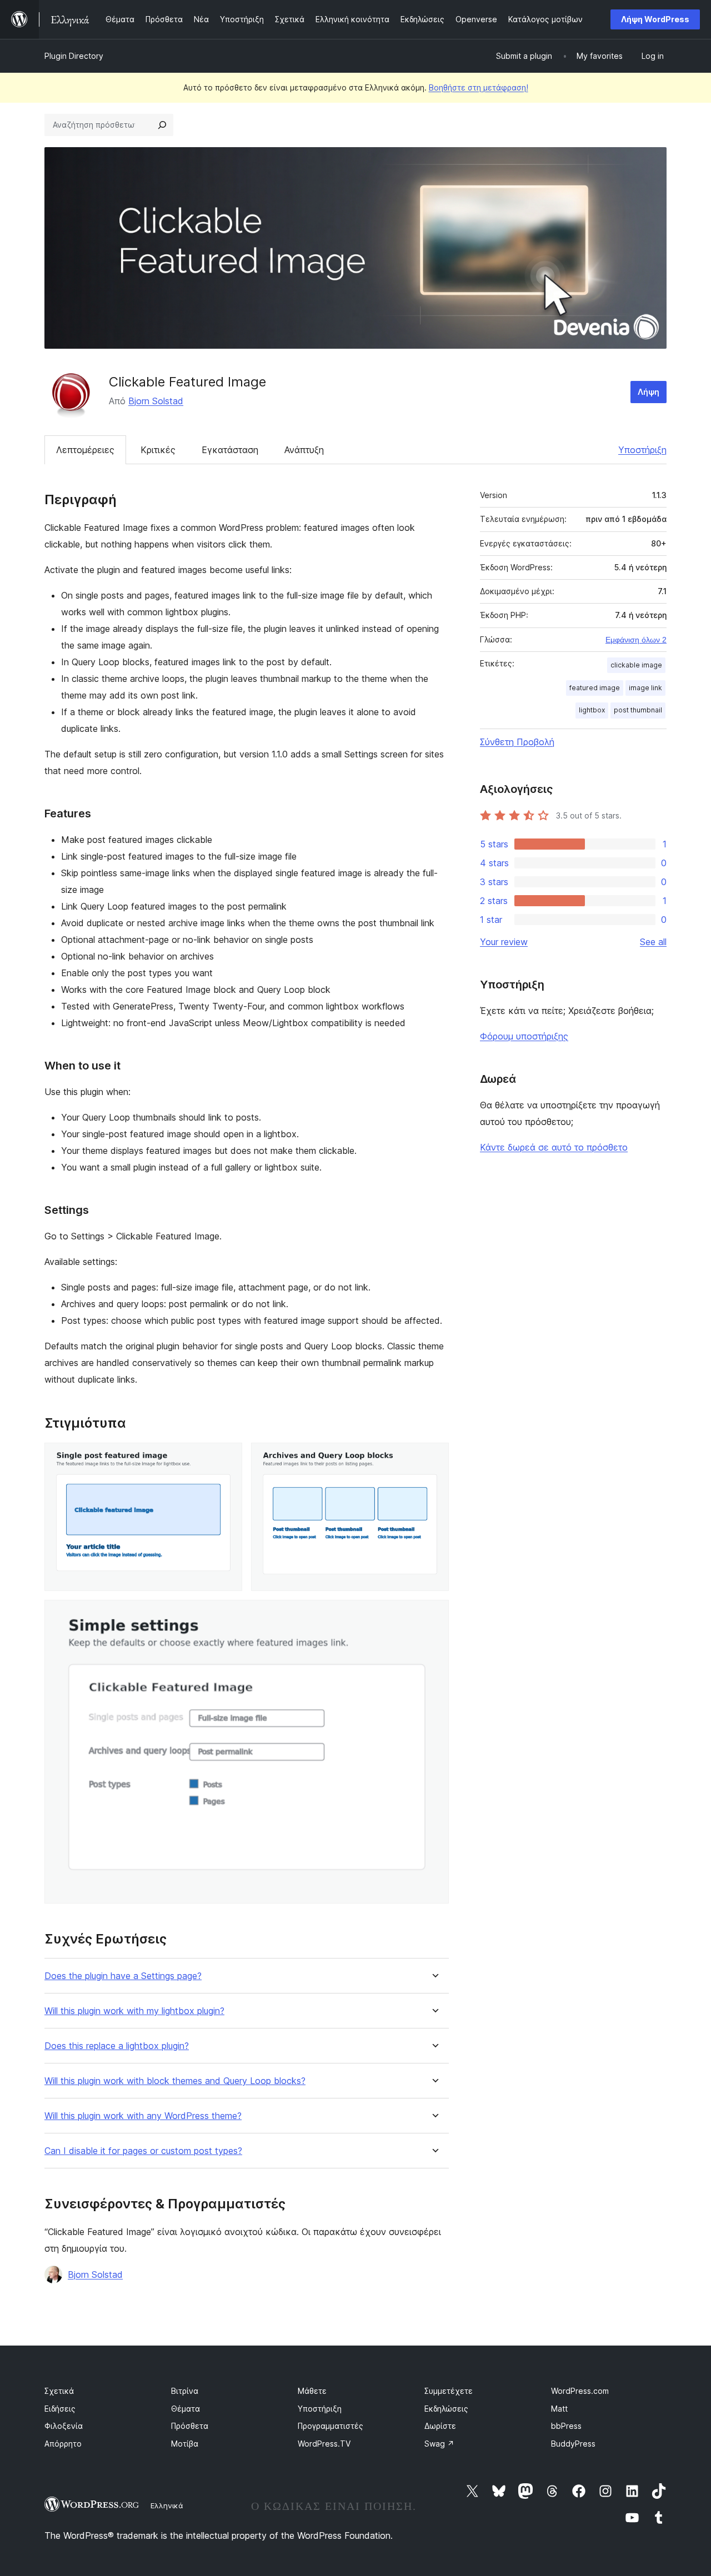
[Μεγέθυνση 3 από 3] (434, 1615)
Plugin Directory (74, 56)
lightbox (592, 710)
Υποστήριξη (642, 450)
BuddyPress (573, 2444)
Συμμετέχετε (449, 2391)
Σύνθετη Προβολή (517, 742)
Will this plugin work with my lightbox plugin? (134, 2011)
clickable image (636, 665)
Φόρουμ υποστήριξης (524, 1036)
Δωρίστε (440, 2426)
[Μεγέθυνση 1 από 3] (227, 1458)
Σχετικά (59, 2391)
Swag (439, 2444)
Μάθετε (312, 2391)
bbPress (566, 2426)
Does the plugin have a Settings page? (123, 1976)
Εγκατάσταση (230, 450)
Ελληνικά (167, 2505)
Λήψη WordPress (655, 19)
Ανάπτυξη (304, 450)
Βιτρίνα (185, 2391)
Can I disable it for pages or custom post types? (143, 2151)
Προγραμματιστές (331, 2426)
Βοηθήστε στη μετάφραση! (479, 87)
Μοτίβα (185, 2444)
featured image (595, 688)
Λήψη (649, 392)
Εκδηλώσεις (446, 2409)
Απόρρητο (63, 2444)
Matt (559, 2409)
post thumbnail (638, 710)
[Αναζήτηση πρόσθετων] (162, 125)
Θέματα (186, 2409)
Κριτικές (158, 450)
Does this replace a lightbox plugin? (117, 2046)
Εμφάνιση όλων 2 (636, 640)
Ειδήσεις (60, 2409)
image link (645, 688)
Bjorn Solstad (156, 401)
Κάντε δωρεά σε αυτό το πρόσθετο (554, 1147)
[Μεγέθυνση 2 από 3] (434, 1458)
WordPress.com (580, 2391)
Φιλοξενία (64, 2426)
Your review (504, 942)
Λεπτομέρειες (85, 450)
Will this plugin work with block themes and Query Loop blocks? (175, 2081)
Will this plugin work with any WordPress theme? (143, 2116)
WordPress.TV (324, 2444)
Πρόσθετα (190, 2426)
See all (653, 942)
